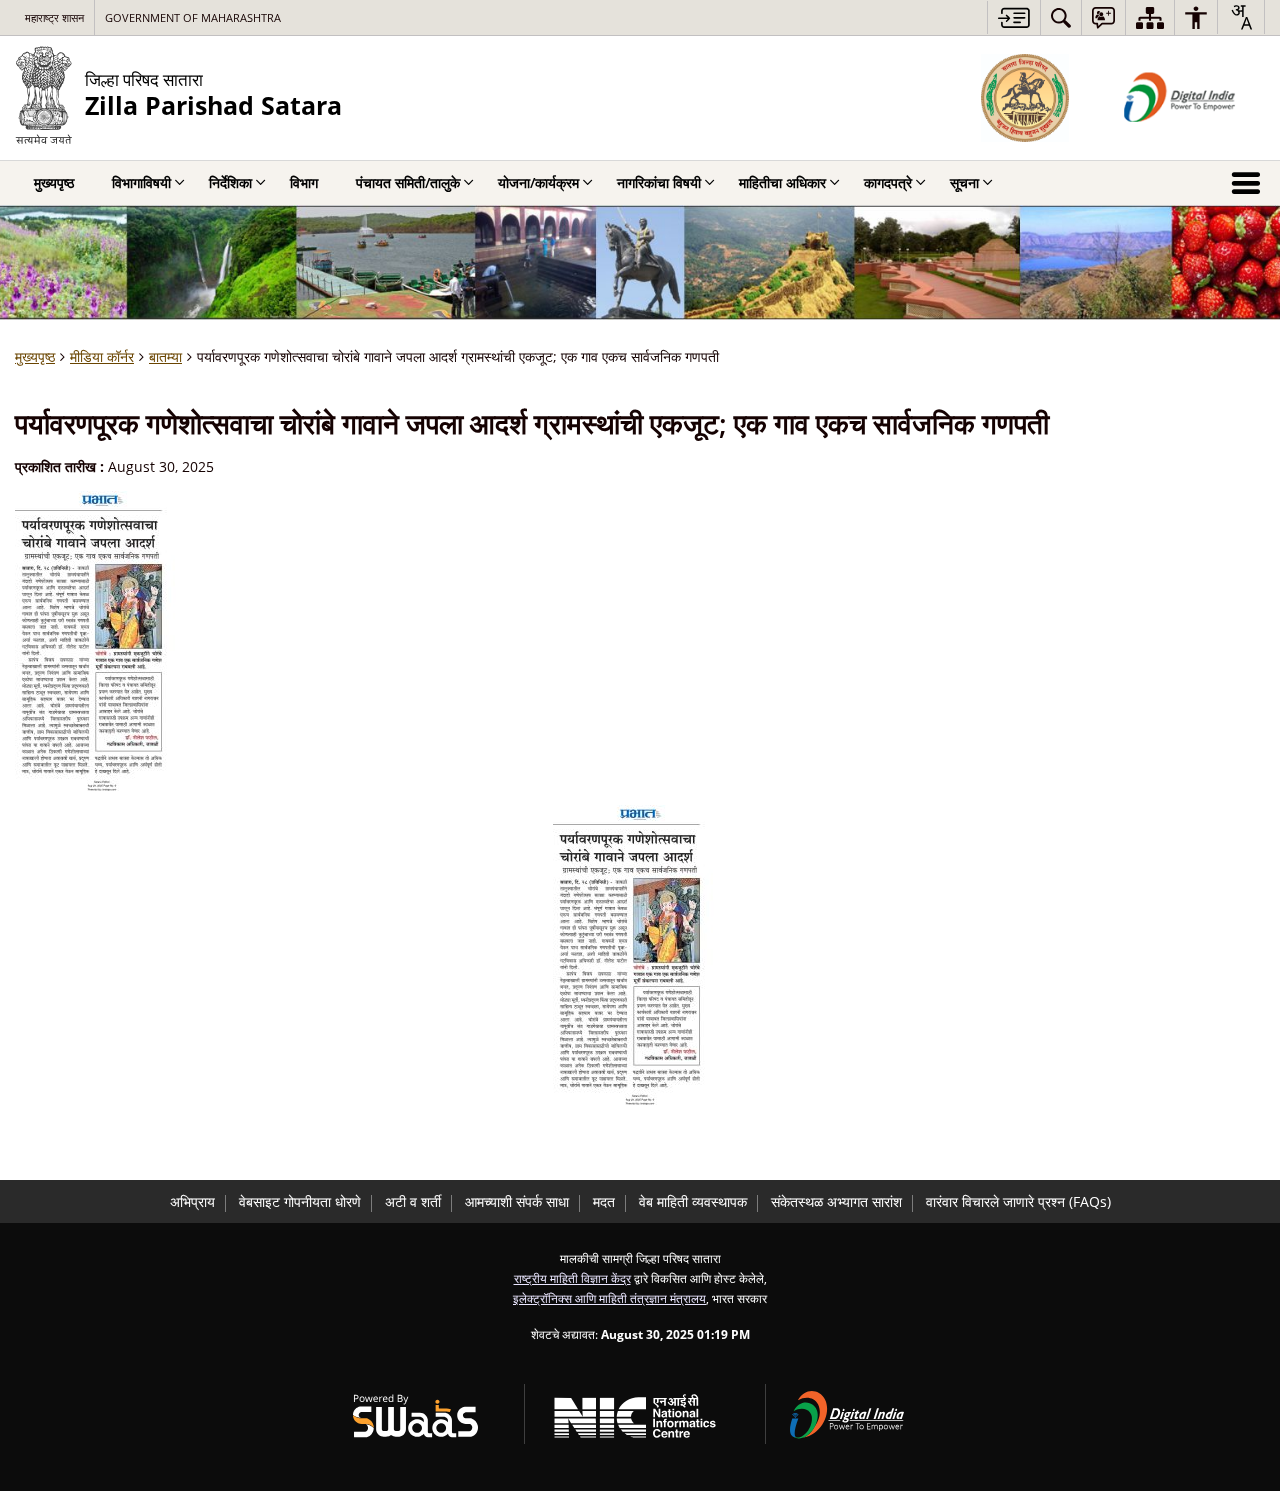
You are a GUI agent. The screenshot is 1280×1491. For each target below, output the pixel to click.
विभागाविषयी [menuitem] (141, 182)
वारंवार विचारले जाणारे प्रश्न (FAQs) (1018, 1201)
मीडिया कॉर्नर (102, 356)
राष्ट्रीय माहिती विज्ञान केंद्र (572, 1278)
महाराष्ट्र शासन (54, 17)
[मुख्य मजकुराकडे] (1013, 17)
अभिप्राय (192, 1201)
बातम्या (165, 356)
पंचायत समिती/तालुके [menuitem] (408, 182)
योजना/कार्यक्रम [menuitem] (538, 182)
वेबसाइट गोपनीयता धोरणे (300, 1201)
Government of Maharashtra (193, 17)
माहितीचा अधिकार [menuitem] (782, 182)
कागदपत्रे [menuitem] (888, 182)
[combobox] (1241, 17)
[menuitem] (1061, 17)
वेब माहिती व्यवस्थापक (693, 1201)
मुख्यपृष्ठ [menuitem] (54, 182)
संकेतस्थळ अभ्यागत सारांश (836, 1201)
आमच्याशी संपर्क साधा (517, 1201)
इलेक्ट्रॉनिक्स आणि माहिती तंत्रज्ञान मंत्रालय (609, 1298)
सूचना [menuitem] (964, 182)
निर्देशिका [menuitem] (230, 182)
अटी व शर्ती (413, 1201)
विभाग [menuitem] (304, 182)
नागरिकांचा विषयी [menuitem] (659, 182)
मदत (604, 1201)
